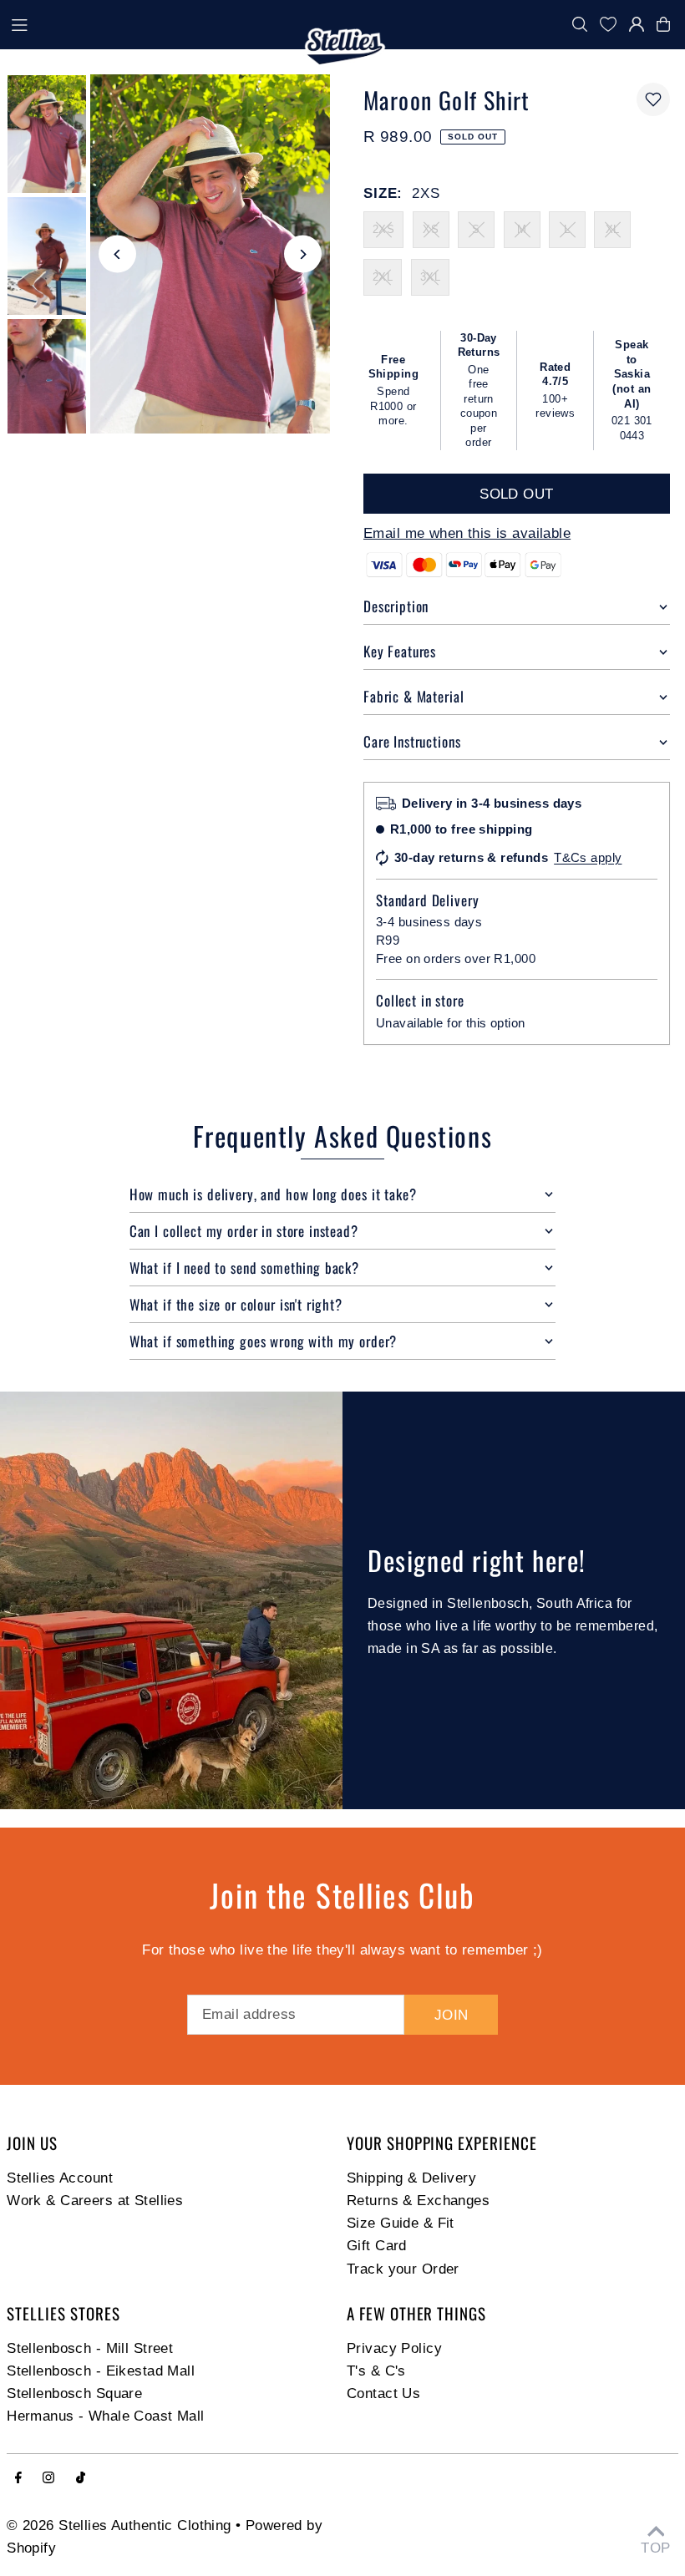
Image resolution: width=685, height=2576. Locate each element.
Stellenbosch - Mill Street (90, 2348)
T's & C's (376, 2371)
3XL (430, 277)
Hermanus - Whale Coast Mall (105, 2416)
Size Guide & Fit (401, 2223)
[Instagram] (48, 2479)
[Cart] (667, 24)
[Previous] (117, 254)
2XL (383, 277)
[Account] (637, 24)
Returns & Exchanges (418, 2201)
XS (431, 229)
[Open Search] (580, 24)
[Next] (303, 254)
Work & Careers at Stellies (95, 2201)
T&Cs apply (588, 857)
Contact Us (383, 2393)
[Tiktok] (81, 2479)
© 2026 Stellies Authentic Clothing (119, 2525)
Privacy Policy (394, 2348)
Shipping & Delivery (411, 2178)
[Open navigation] (151, 23)
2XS (383, 229)
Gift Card (377, 2246)
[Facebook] (18, 2479)
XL (613, 229)
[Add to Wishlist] (653, 99)
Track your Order (403, 2269)
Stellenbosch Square (74, 2393)
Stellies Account (60, 2178)
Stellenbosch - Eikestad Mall (101, 2371)
